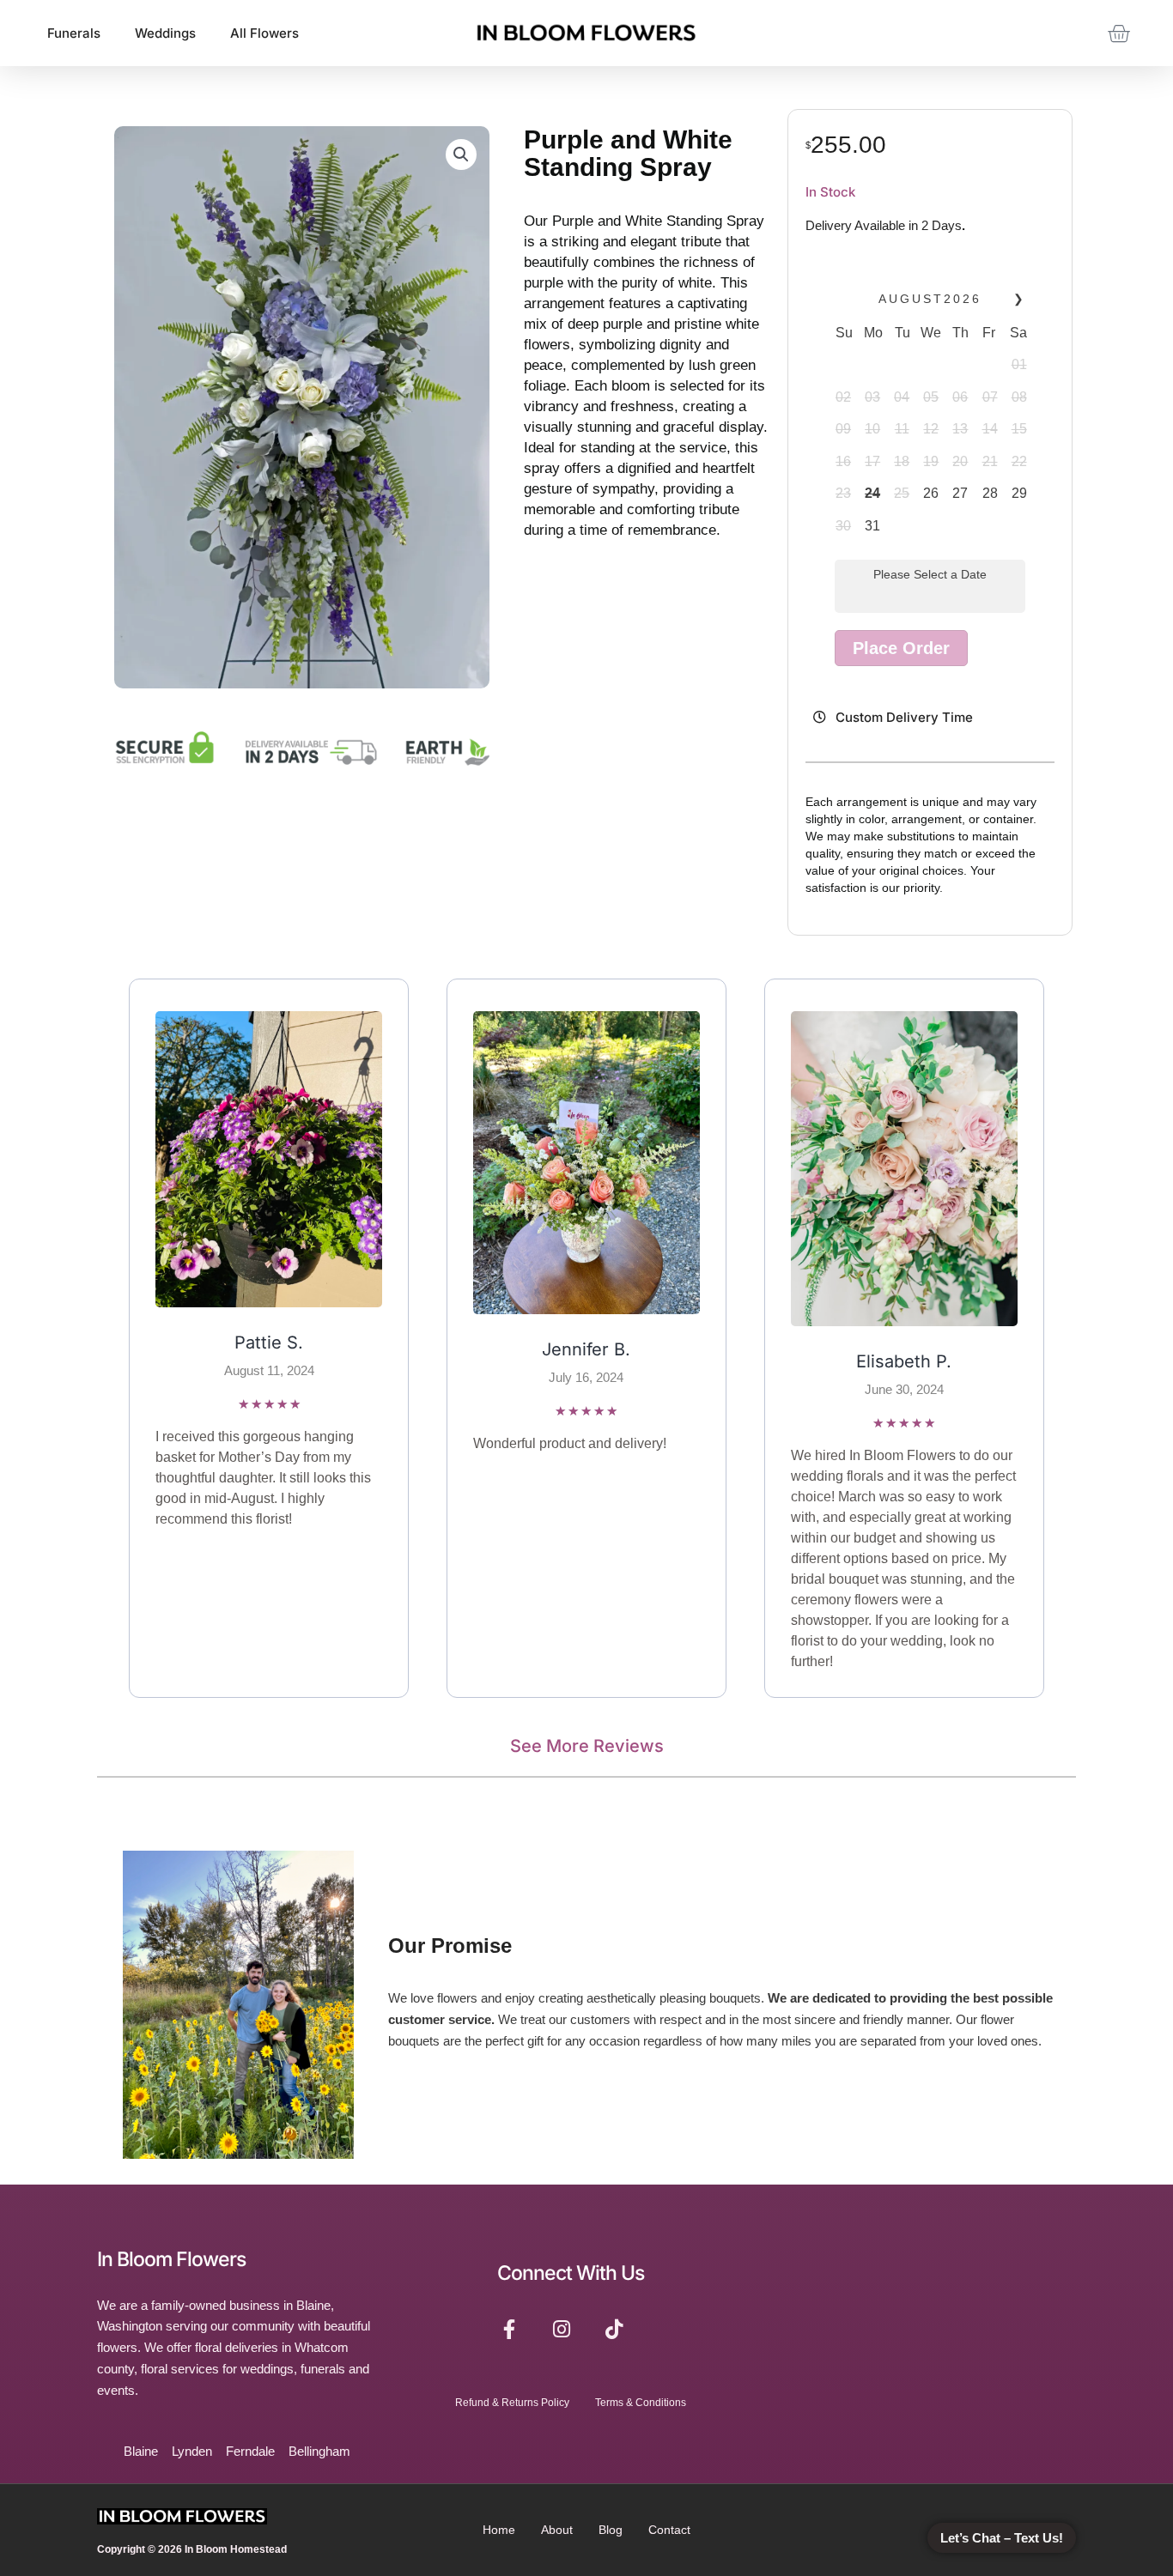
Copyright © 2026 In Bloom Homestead (192, 2549)
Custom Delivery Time (904, 717)
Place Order (901, 648)
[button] (461, 155)
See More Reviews (587, 1746)
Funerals (74, 33)
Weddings (165, 33)
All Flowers (264, 33)
